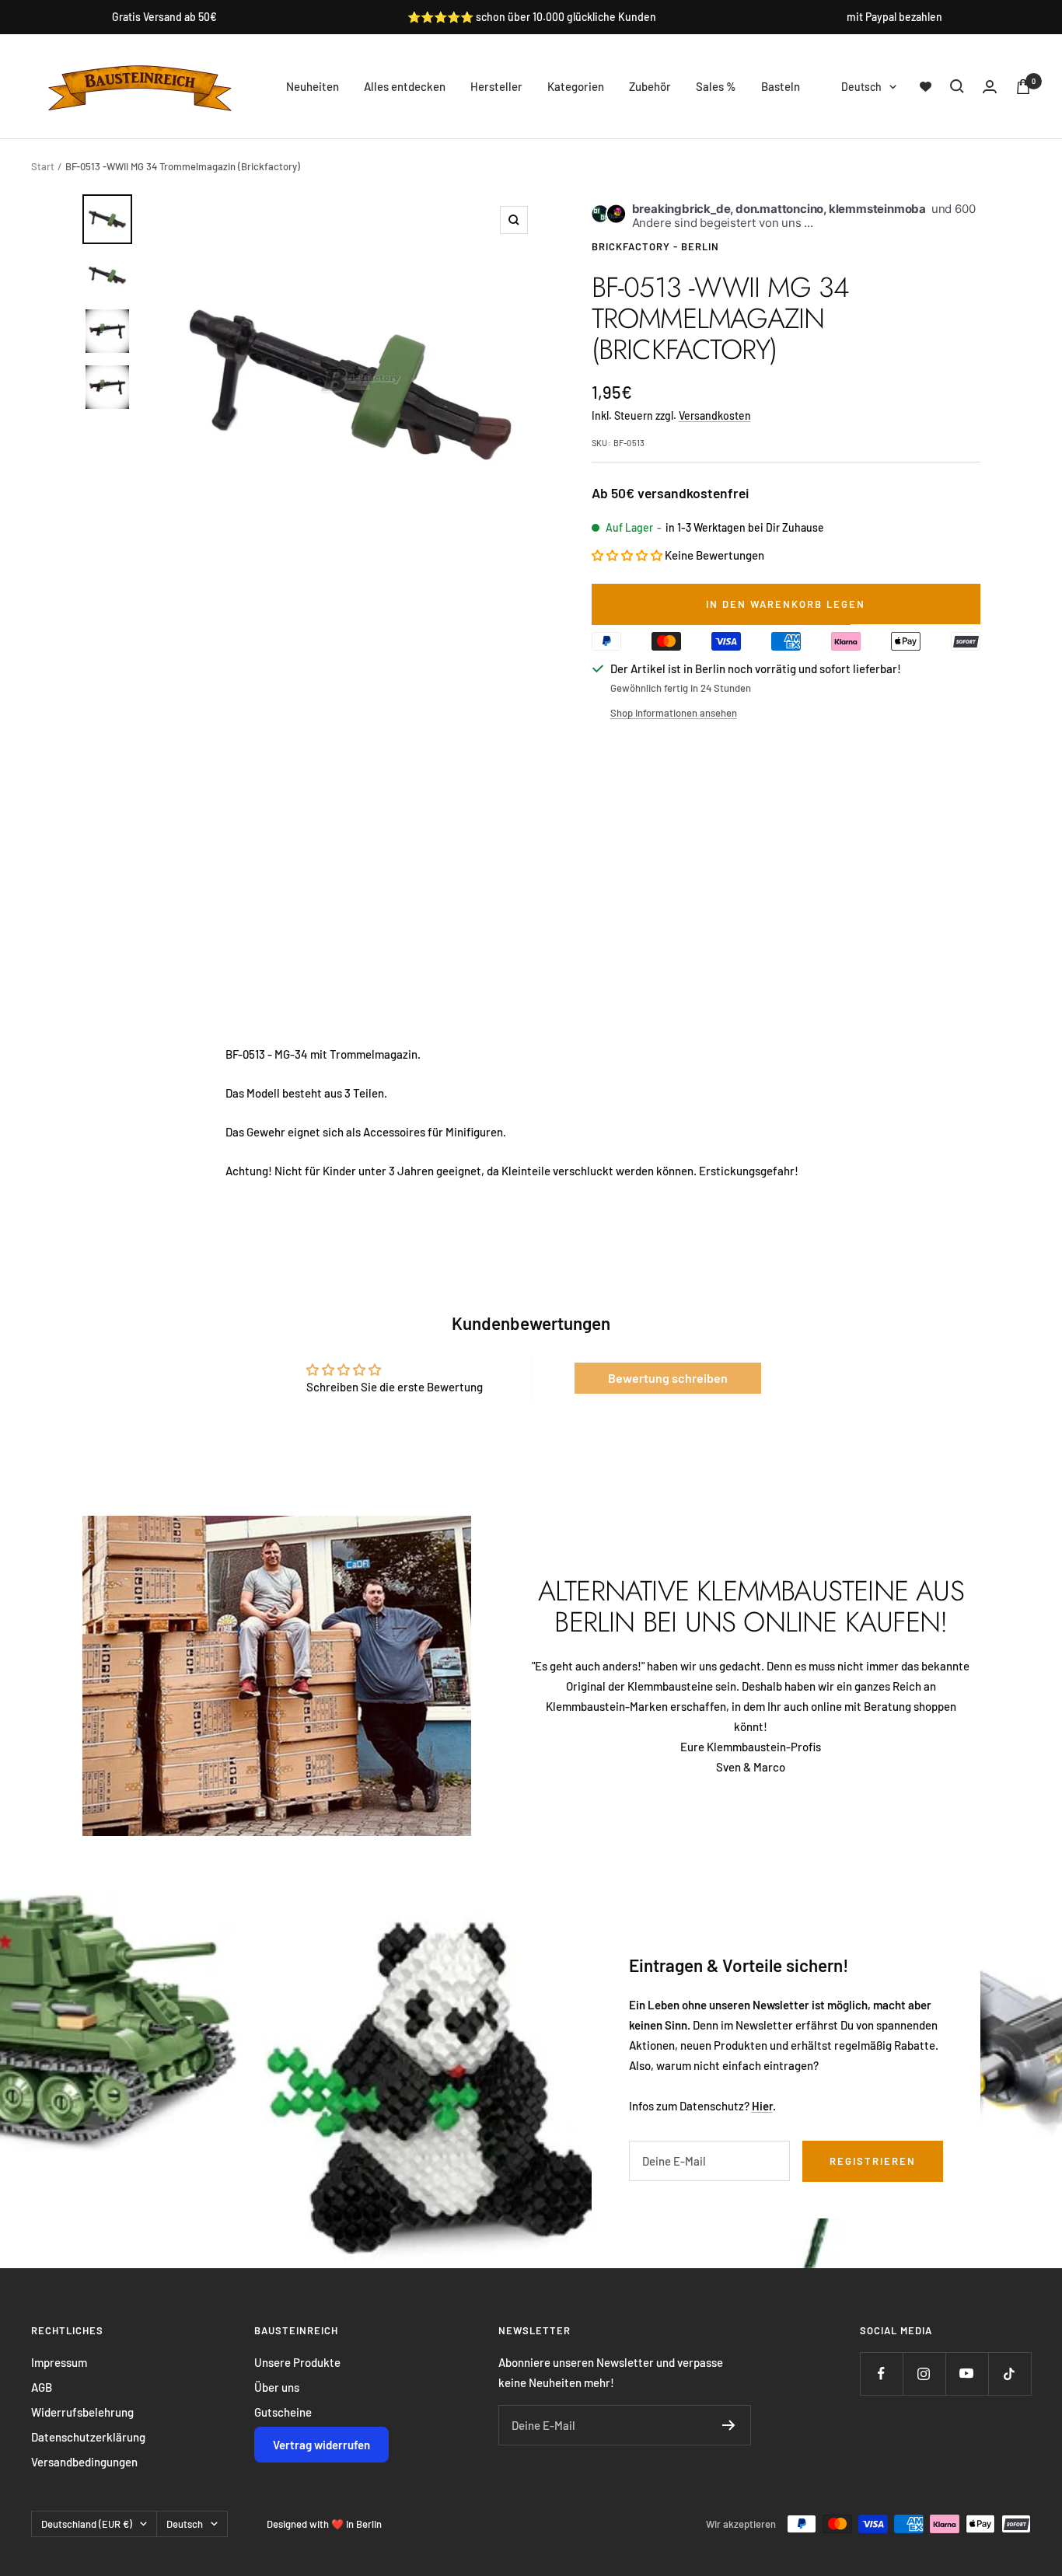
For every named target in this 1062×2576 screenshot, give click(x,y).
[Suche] (957, 86)
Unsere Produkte (297, 2362)
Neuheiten (313, 86)
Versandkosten (715, 415)
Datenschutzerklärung (88, 2437)
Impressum (59, 2362)
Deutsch (861, 87)
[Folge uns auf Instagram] (924, 2374)
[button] (627, 555)
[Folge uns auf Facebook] (881, 2374)
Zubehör (650, 86)
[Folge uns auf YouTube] (967, 2374)
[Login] (990, 87)
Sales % (716, 86)
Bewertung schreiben (668, 1378)
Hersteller (496, 86)
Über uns (277, 2387)
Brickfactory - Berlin (655, 246)
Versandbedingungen (84, 2462)
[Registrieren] (729, 2425)
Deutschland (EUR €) (87, 2524)
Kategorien (576, 86)
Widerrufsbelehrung (82, 2412)
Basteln (781, 86)
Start (43, 166)
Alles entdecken (405, 86)
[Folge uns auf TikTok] (1010, 2374)
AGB (42, 2387)
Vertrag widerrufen (321, 2445)
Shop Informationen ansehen (674, 713)
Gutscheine (283, 2412)
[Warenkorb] (1023, 87)
